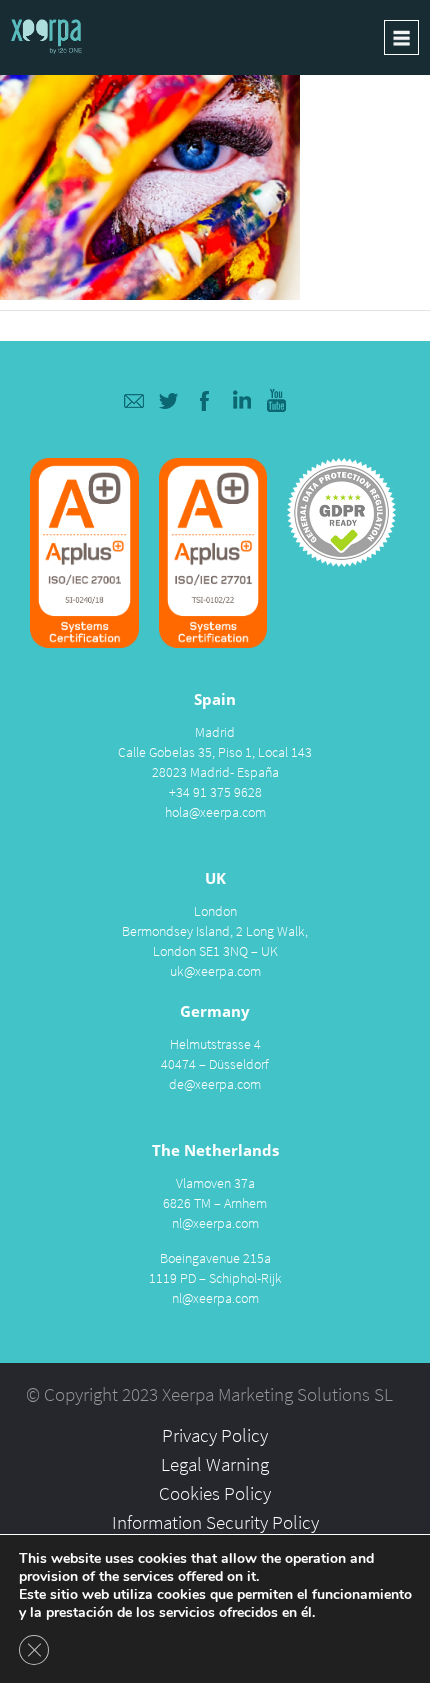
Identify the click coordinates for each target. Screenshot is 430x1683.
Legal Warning (215, 1464)
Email (133, 400)
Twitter (169, 400)
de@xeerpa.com (215, 1084)
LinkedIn (241, 400)
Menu (401, 37)
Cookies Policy (215, 1493)
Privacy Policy (215, 1435)
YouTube (277, 400)
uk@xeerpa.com (215, 971)
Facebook (205, 400)
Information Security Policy (215, 1522)
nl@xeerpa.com (215, 1223)
